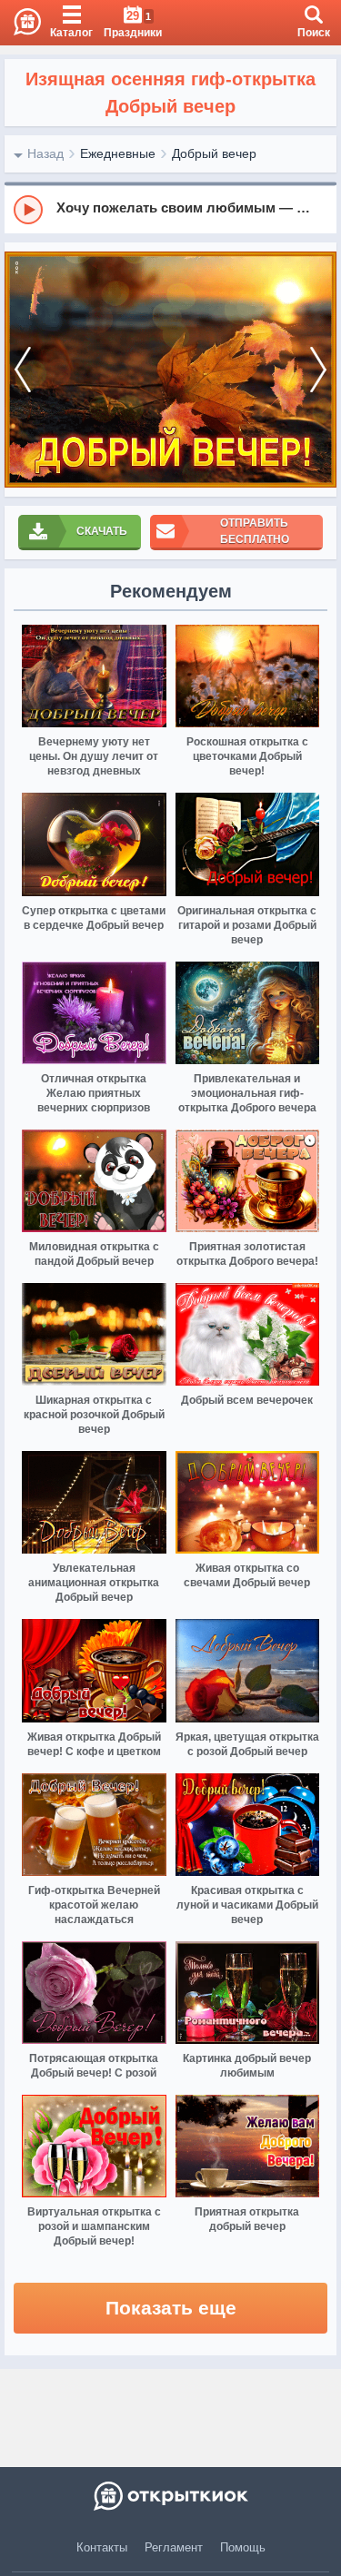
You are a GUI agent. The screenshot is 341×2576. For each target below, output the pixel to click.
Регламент (174, 2547)
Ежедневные (118, 153)
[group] (170, 209)
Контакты (102, 2547)
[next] (318, 370)
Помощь (243, 2547)
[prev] (23, 370)
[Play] (28, 210)
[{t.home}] (170, 2496)
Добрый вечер (214, 153)
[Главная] (20, 23)
